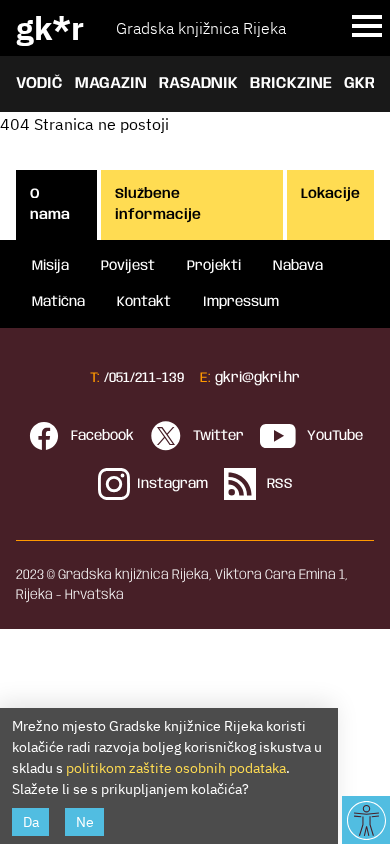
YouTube (333, 436)
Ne (85, 822)
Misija (50, 266)
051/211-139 (146, 378)
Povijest (128, 266)
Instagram (172, 484)
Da (31, 822)
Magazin (111, 83)
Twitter (216, 436)
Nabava (298, 266)
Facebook (100, 436)
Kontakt (144, 302)
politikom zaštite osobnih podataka (176, 768)
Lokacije (330, 194)
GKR (359, 83)
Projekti (214, 266)
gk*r (50, 28)
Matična (58, 302)
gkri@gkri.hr (257, 378)
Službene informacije (158, 204)
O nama (50, 204)
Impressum (241, 302)
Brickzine (291, 83)
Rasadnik (198, 83)
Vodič (39, 83)
